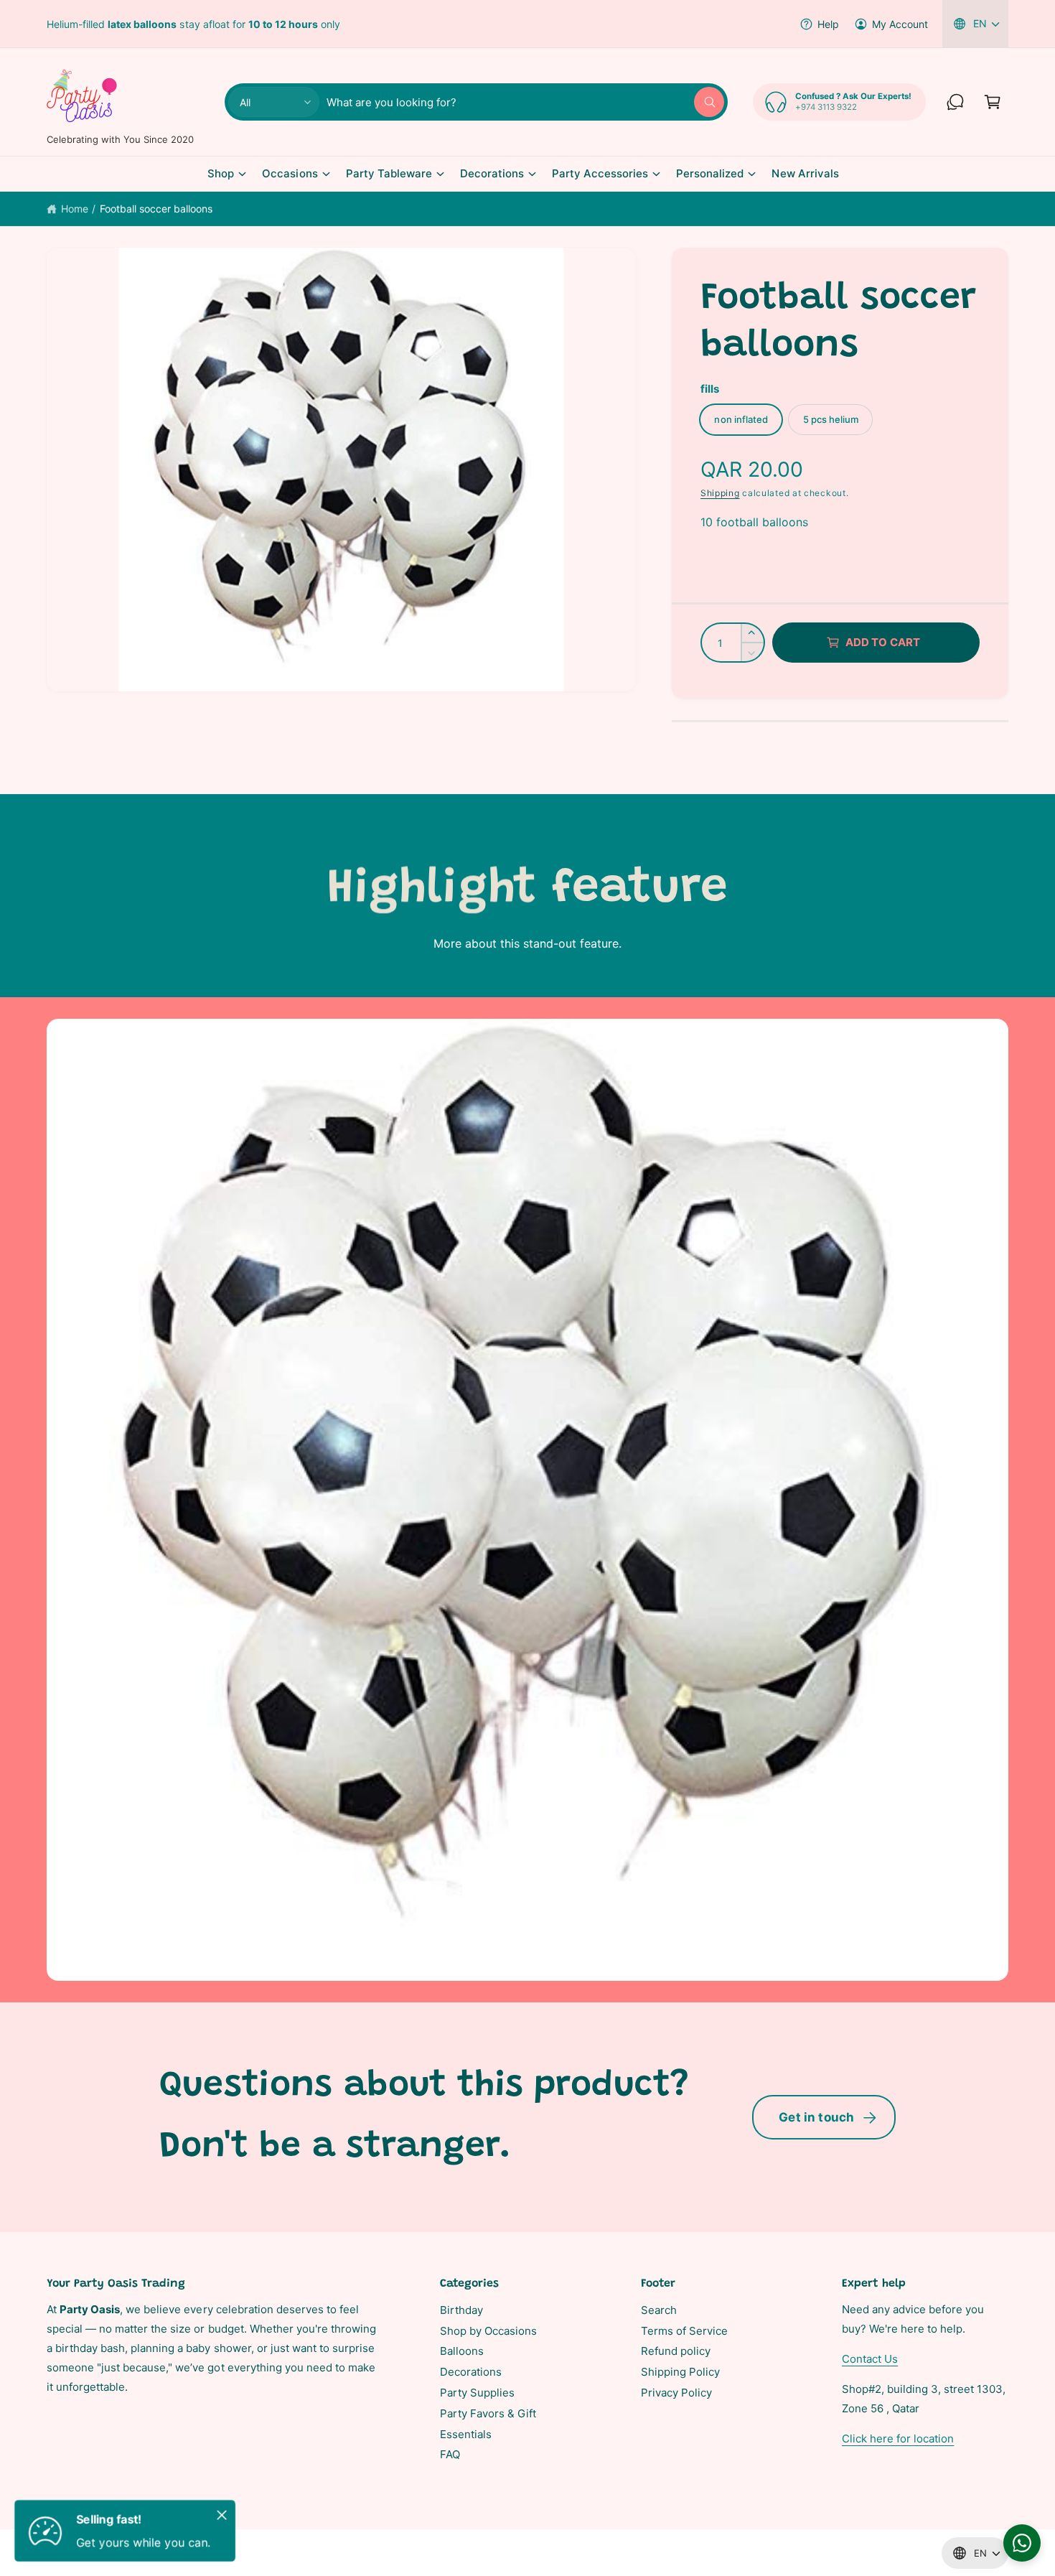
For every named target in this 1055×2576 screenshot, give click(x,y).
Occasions (290, 173)
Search (659, 2310)
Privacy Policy (676, 2393)
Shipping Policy (680, 2372)
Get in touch (816, 2117)
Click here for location (898, 2439)
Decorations (492, 173)
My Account (900, 24)
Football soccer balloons (156, 209)
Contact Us (870, 2359)
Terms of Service (684, 2331)
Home (75, 209)
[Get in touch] (955, 102)
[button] (993, 102)
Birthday (461, 2310)
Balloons (462, 2351)
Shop (221, 173)
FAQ (450, 2454)
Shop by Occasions (488, 2331)
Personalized (710, 173)
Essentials (466, 2434)
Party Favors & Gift (488, 2413)
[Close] (222, 2515)
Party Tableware (389, 173)
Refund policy (676, 2351)
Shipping (720, 493)
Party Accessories (600, 173)
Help (828, 24)
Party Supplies (477, 2393)
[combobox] (525, 102)
